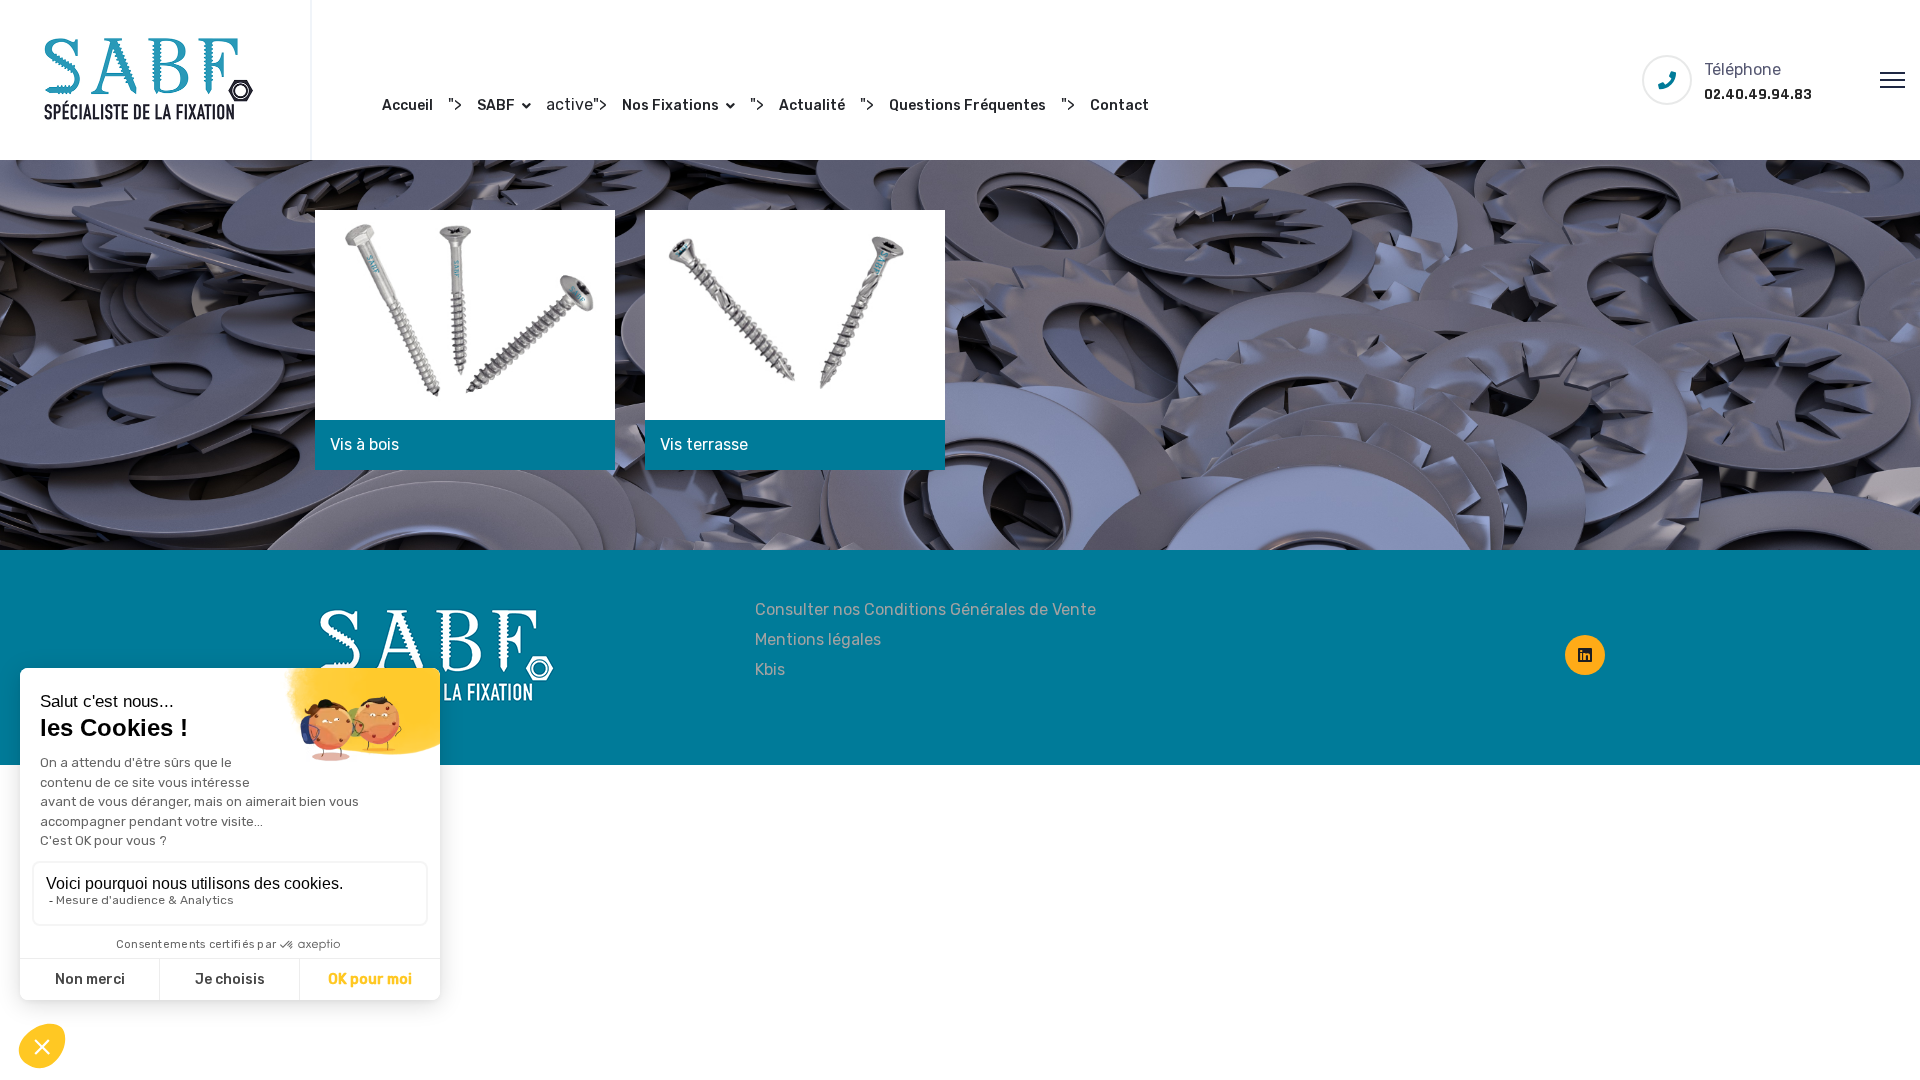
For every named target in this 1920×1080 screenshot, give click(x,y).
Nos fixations (670, 105)
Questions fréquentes (967, 105)
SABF (496, 105)
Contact (1119, 105)
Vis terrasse (704, 444)
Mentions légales (818, 639)
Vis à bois (364, 444)
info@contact (766, 24)
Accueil (407, 105)
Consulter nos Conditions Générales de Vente (925, 609)
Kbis (770, 669)
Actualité (812, 105)
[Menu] (1892, 80)
